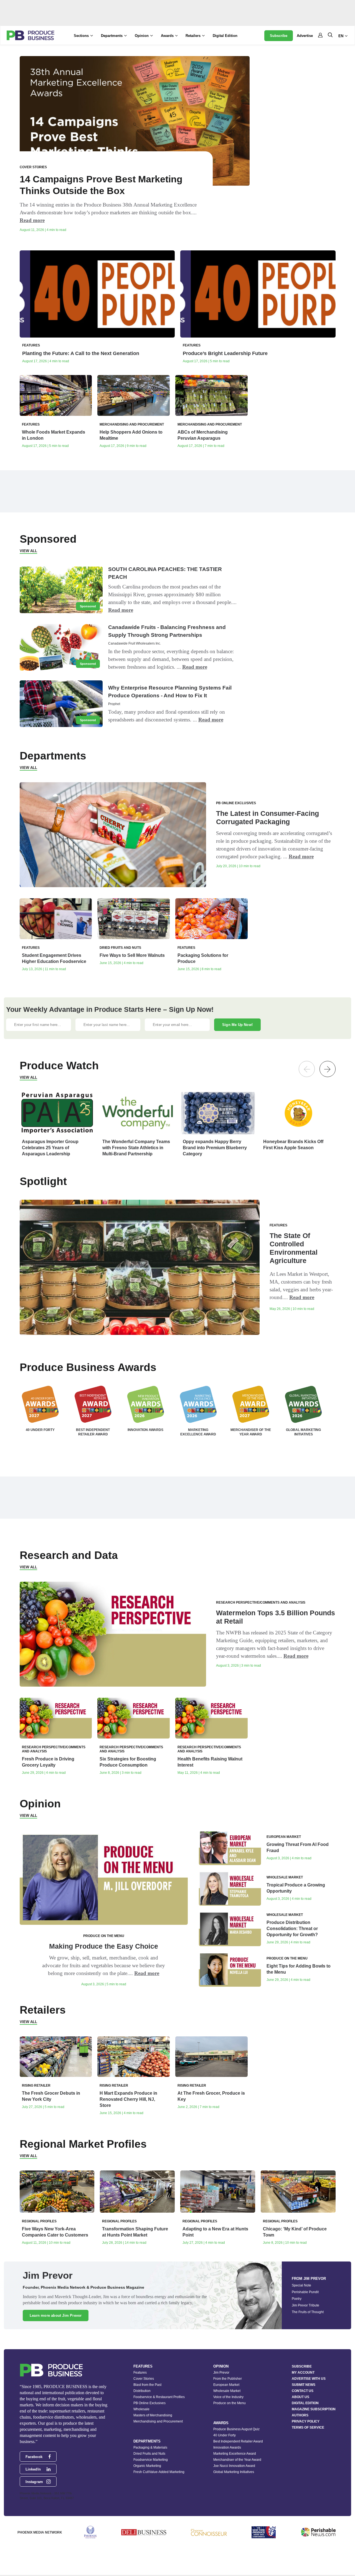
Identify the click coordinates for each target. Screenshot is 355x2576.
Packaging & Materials (150, 2447)
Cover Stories (144, 2379)
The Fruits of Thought (308, 2312)
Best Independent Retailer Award (238, 2441)
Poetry (297, 2299)
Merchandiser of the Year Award (237, 2460)
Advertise (305, 36)
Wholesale (141, 2409)
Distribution (142, 2391)
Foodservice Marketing (151, 2460)
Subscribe (279, 36)
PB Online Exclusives (149, 2403)
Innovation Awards (227, 2447)
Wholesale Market (227, 2391)
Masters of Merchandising (153, 2415)
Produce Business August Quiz (236, 2429)
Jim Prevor (221, 2373)
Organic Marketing (147, 2466)
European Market (226, 2385)
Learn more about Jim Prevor (56, 2315)
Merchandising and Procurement (158, 2421)
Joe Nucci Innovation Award (234, 2466)
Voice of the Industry (228, 2397)
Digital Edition (225, 36)
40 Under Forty (225, 2435)
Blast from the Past (147, 2385)
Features (140, 2373)
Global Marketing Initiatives (234, 2472)
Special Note (301, 2285)
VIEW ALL (28, 551)
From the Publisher (228, 2379)
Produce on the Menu (230, 2403)
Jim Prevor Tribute (305, 2305)
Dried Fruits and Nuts (149, 2454)
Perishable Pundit (305, 2292)
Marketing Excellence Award (235, 2454)
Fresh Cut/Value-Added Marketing (159, 2472)
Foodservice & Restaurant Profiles (159, 2397)
